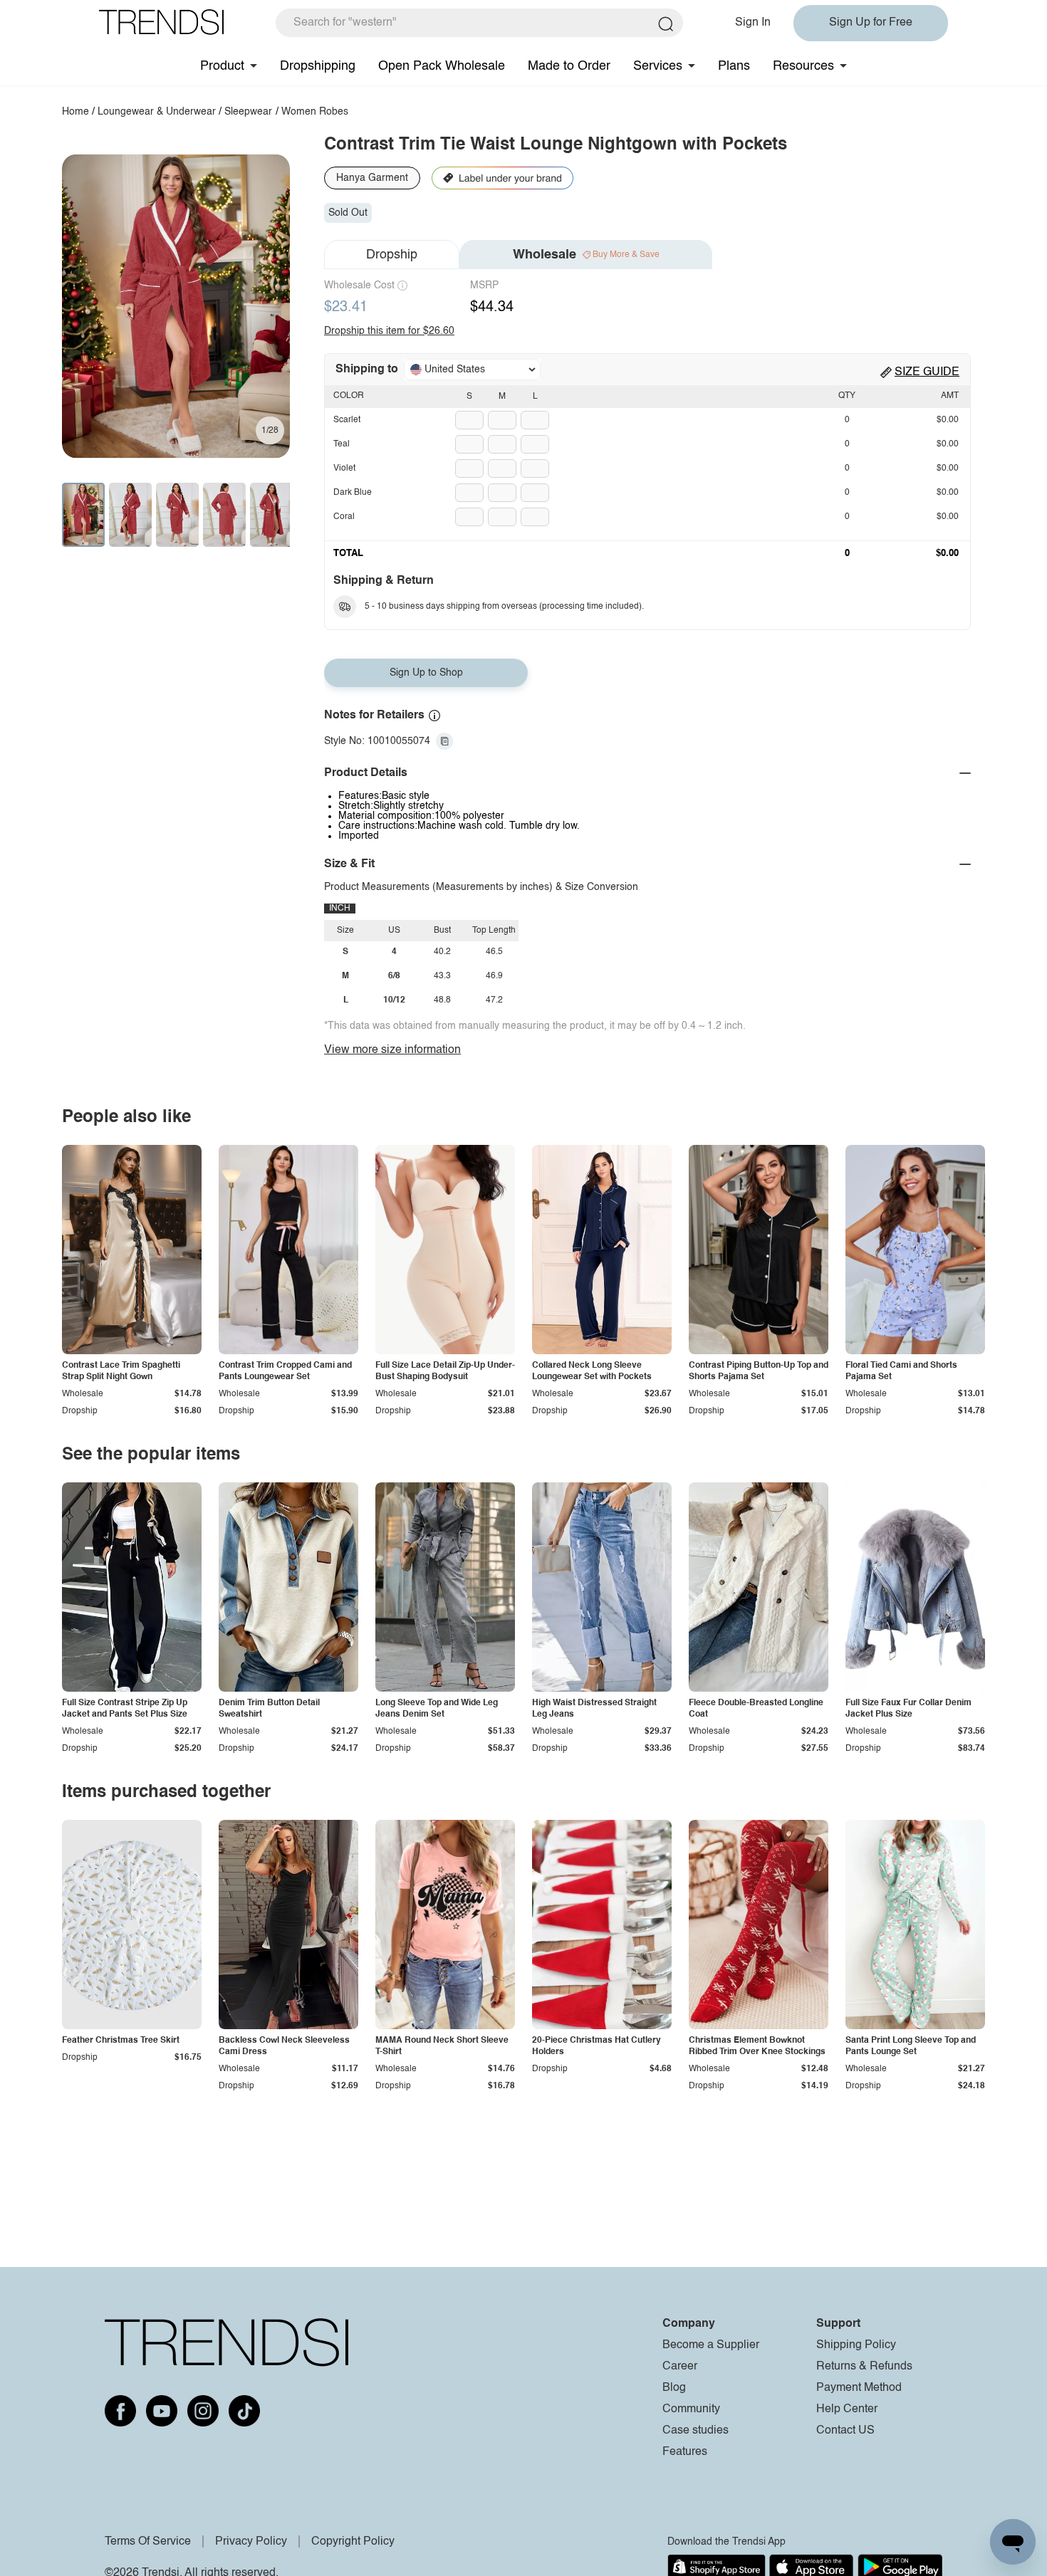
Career (680, 2367)
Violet (344, 468)
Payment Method (859, 2388)
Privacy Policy (251, 2542)
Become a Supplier (711, 2345)
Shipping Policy (856, 2345)
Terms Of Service (148, 2542)
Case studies (696, 2431)
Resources (803, 66)
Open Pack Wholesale (442, 66)
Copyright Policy (353, 2542)
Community (691, 2409)
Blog (674, 2388)
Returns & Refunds (864, 2367)
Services (658, 66)
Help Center (847, 2409)
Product (222, 66)
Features (685, 2452)
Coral (344, 517)
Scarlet (347, 420)
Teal (342, 444)
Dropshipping (318, 66)
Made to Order (569, 66)
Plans (734, 66)
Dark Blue (353, 493)
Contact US (845, 2431)
